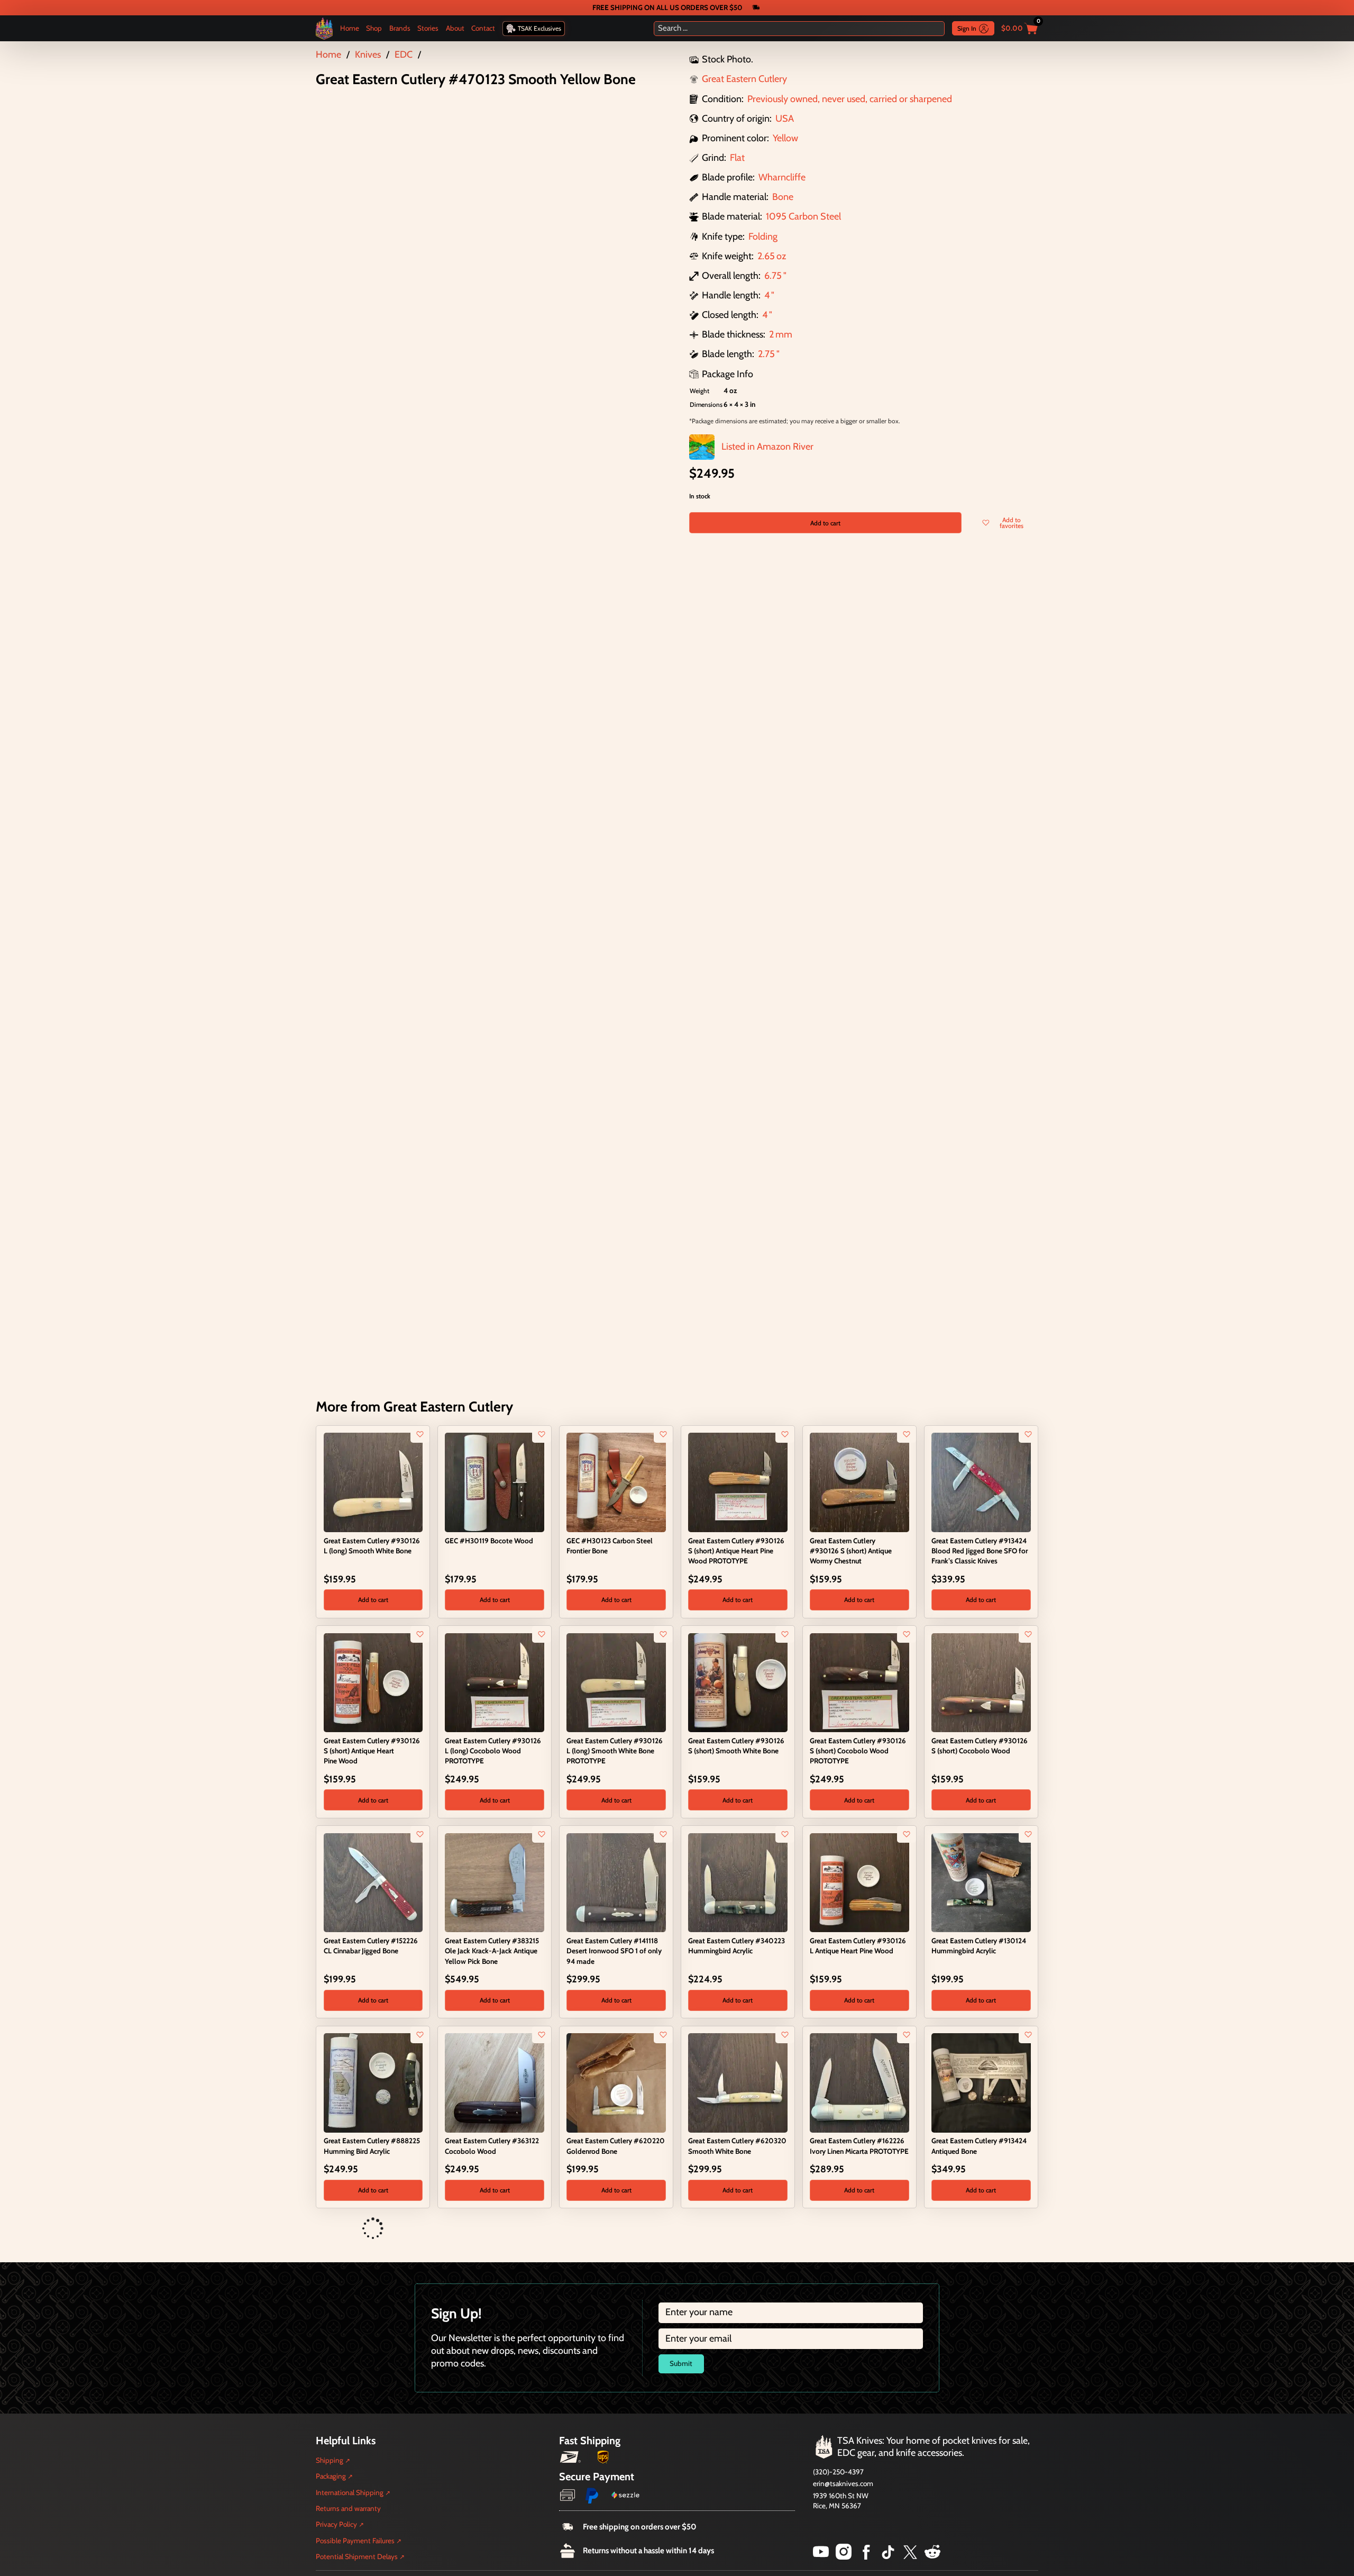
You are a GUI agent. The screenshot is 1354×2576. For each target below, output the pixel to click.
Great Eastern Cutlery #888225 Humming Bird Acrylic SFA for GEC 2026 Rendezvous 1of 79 (736, 2254)
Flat (737, 158)
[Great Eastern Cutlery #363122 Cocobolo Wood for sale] (494, 2082)
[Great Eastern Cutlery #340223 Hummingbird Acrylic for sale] (738, 1882)
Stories (428, 28)
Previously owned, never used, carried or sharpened (850, 99)
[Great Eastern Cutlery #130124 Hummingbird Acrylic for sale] (981, 1882)
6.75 (773, 276)
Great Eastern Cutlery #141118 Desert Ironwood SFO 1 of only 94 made (614, 1951)
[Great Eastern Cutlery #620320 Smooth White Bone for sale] (738, 2082)
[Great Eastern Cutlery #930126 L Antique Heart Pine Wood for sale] (859, 1882)
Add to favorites (1012, 523)
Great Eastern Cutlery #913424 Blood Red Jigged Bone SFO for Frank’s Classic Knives (980, 1551)
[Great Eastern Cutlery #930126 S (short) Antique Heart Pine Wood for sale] (373, 1682)
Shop (374, 28)
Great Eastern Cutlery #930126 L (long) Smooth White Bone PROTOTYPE (615, 1751)
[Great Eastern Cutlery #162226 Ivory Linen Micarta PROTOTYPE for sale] (859, 2082)
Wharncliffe (782, 177)
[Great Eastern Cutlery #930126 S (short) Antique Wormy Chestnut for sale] (859, 1482)
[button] (373, 1600)
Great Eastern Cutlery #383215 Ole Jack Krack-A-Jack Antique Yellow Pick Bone (492, 1951)
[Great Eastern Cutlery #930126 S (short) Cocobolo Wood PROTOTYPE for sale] (859, 1682)
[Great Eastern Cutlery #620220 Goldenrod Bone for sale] (616, 2082)
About (455, 28)
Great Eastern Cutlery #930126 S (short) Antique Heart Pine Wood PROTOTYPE (736, 1551)
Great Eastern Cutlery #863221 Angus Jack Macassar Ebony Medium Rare (857, 2254)
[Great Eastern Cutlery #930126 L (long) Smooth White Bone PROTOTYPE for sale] (616, 1682)
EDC (404, 54)
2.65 (766, 256)
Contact (483, 28)
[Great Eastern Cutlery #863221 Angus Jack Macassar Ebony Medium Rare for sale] (816, 2229)
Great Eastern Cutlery (744, 79)
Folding (763, 236)
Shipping (330, 2541)
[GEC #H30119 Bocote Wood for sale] (494, 1482)
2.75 (766, 354)
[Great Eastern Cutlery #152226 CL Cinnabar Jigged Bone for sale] (373, 1882)
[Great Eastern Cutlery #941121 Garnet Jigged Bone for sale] (330, 2229)
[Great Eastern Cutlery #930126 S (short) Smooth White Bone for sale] (738, 1682)
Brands (400, 28)
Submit (681, 2444)
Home (350, 28)
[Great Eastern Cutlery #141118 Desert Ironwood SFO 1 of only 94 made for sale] (616, 1882)
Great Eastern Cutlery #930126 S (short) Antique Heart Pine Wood (372, 1751)
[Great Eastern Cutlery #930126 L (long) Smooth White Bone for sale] (373, 1482)
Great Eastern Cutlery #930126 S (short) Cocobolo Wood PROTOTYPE (858, 1751)
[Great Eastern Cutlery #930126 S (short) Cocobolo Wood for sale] (981, 1682)
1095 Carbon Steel (803, 216)
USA (785, 119)
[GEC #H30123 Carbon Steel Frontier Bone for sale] (616, 1482)
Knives (368, 54)
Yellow (785, 138)
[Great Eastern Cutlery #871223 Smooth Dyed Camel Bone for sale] (938, 2229)
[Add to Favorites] (420, 1434)
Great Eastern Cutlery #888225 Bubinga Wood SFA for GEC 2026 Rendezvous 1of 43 (615, 2254)
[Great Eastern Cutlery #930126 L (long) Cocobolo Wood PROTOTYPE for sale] (494, 1682)
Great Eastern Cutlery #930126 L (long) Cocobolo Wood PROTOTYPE (493, 1751)
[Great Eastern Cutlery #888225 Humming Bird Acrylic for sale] (373, 2082)
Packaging (331, 2557)
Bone (783, 197)
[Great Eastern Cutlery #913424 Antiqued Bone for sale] (981, 2082)
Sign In (967, 28)
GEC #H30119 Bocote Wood (489, 1541)
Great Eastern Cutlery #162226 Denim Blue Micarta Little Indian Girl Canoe (494, 2254)
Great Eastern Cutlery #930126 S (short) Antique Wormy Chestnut (851, 1551)
